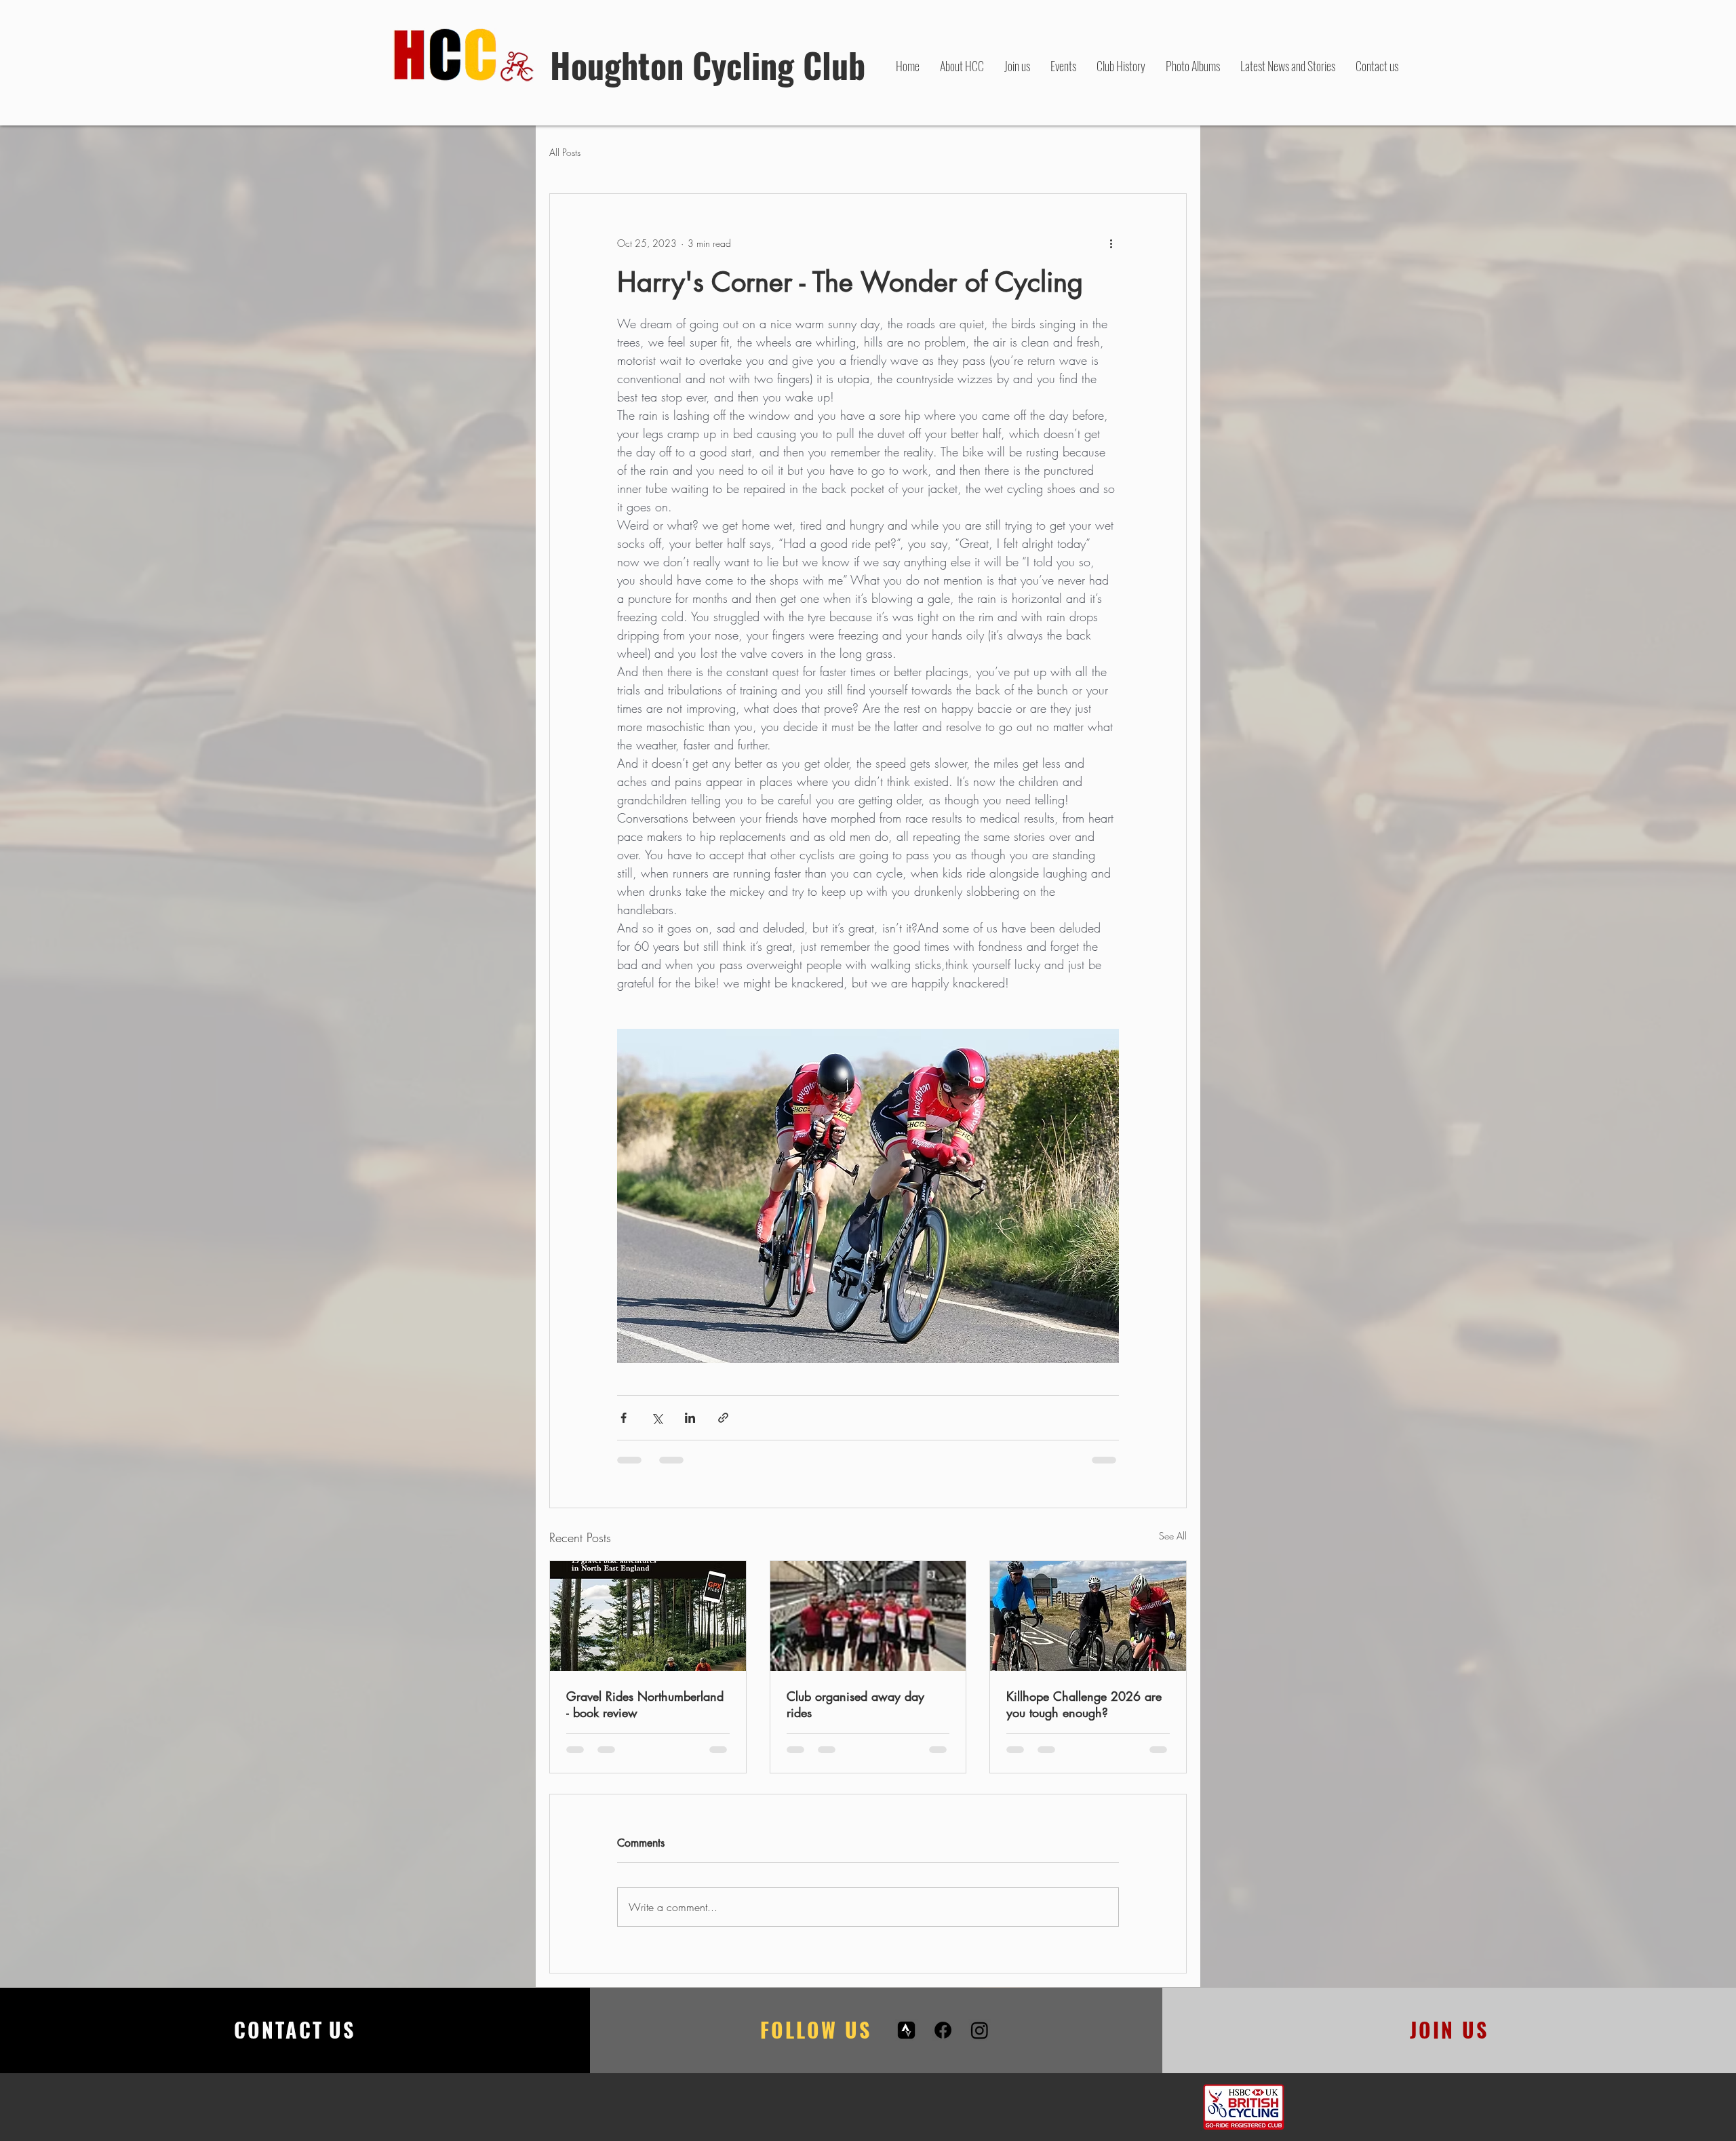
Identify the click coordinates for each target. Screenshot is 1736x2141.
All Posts (565, 152)
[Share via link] (723, 1418)
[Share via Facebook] (624, 1418)
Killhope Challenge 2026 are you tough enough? (1084, 1704)
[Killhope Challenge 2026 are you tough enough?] (1088, 1616)
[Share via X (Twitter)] (657, 1418)
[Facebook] (943, 2043)
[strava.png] (906, 2043)
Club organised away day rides (855, 1704)
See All (1173, 1536)
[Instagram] (980, 2043)
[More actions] (1111, 243)
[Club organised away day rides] (868, 1616)
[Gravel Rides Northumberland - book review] (648, 1616)
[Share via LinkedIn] (690, 1418)
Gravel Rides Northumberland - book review (645, 1704)
